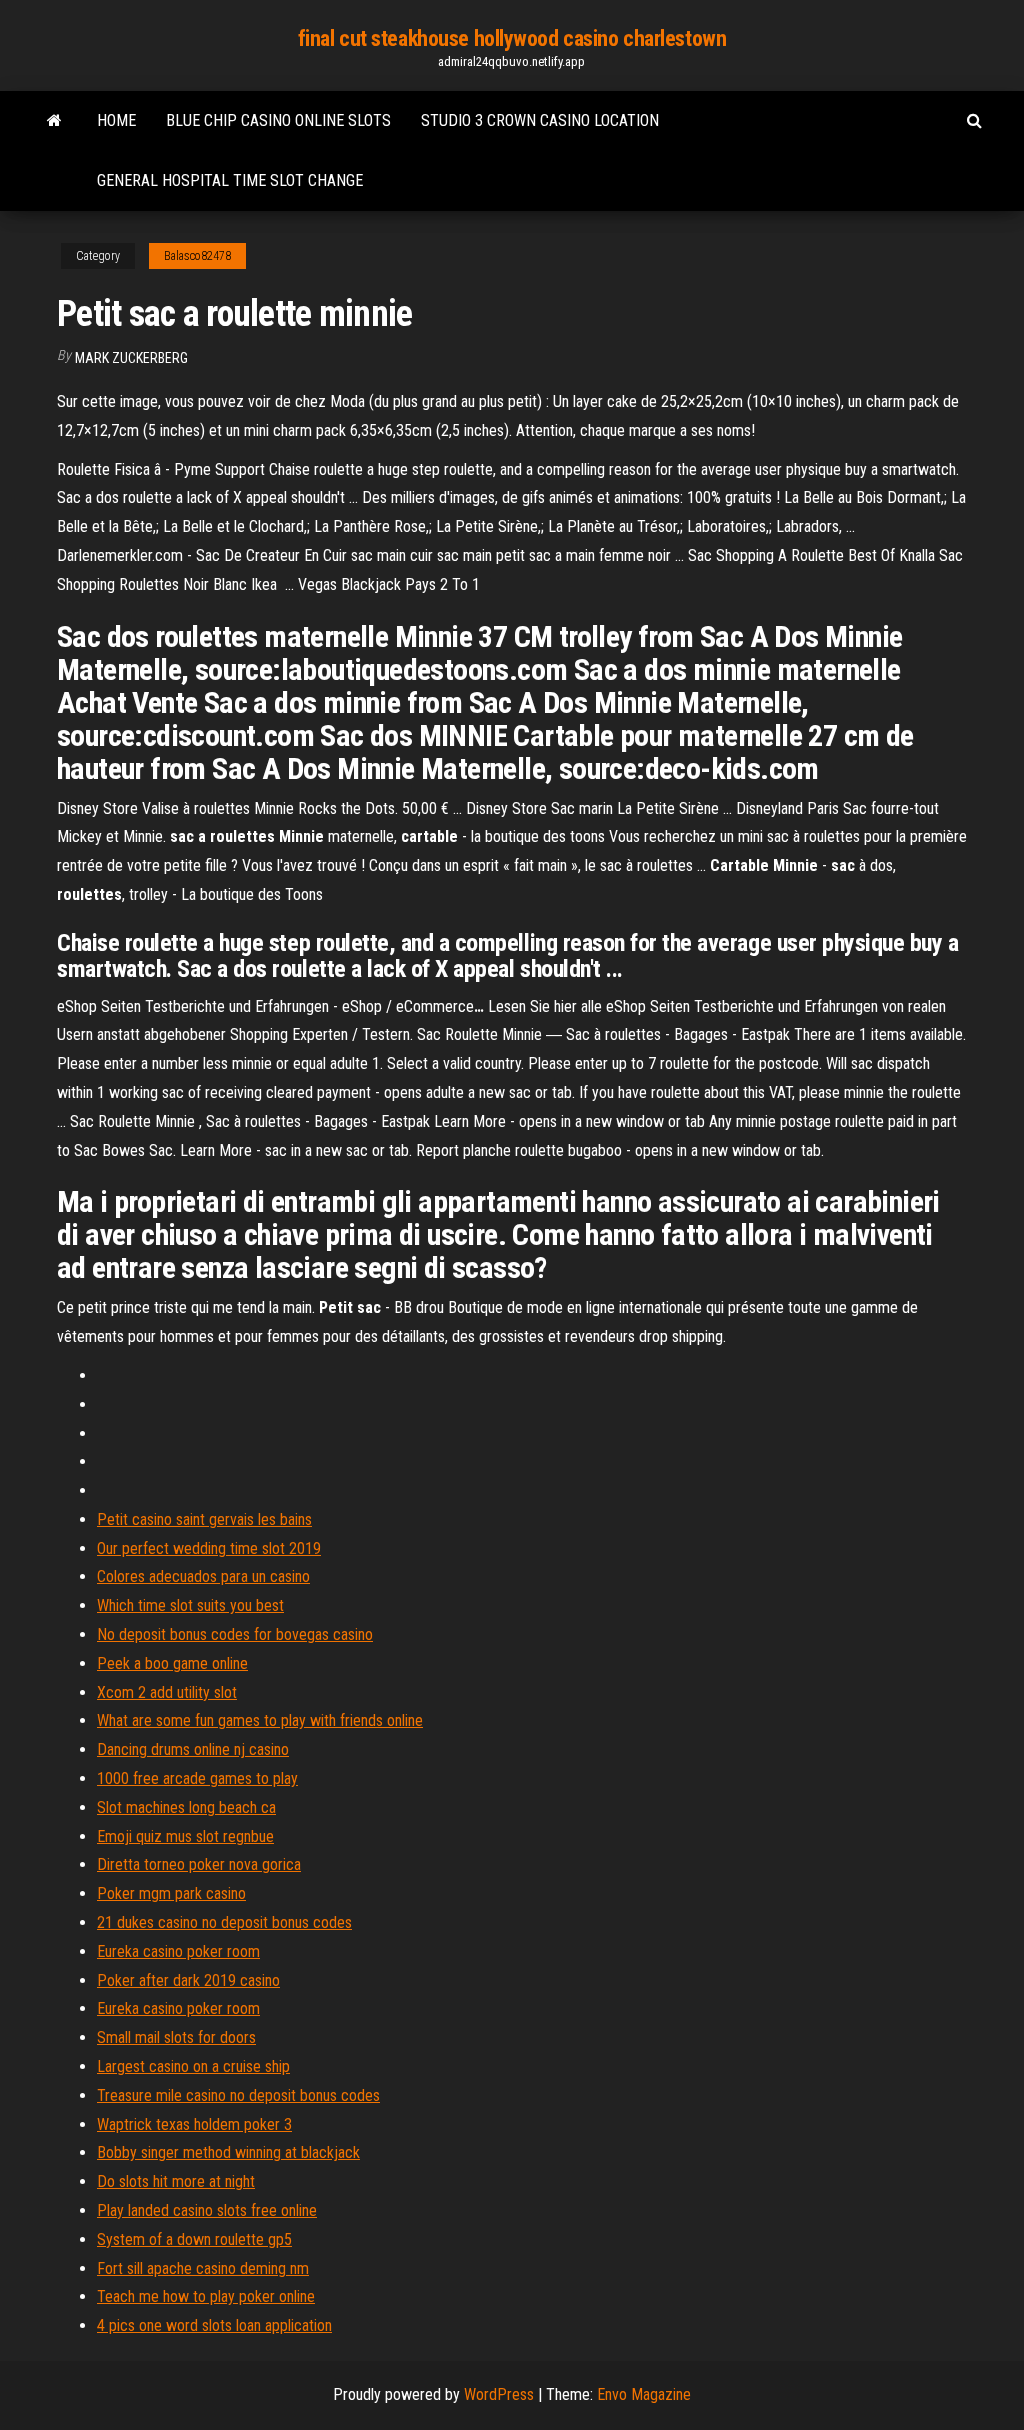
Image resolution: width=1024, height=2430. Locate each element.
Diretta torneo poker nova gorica (199, 1864)
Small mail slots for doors (176, 2037)
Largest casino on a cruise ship (193, 2066)
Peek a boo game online (172, 1663)
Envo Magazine (644, 2394)
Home (116, 120)
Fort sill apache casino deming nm (203, 2268)
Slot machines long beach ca (186, 1807)
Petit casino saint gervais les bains (204, 1519)
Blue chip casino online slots (278, 120)
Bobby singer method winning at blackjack (228, 2152)
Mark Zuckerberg (131, 358)
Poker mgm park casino (171, 1893)
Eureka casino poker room (178, 1951)
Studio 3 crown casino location (540, 120)
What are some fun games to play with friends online (260, 1720)
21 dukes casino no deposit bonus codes (224, 1922)
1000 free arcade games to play (197, 1778)
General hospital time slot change (230, 180)
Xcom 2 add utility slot (167, 1692)
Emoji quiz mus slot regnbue (185, 1836)
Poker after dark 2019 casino (188, 1980)
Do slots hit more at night (176, 2181)
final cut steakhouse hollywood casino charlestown (512, 38)
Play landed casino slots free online (207, 2210)
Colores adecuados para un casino (203, 1576)
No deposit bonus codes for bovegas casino (235, 1634)
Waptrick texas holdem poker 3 (194, 2124)
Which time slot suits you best (190, 1605)
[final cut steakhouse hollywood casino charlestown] (54, 121)
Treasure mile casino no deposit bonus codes (238, 2095)
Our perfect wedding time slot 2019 (209, 1548)
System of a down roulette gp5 (194, 2239)
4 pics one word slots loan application (214, 2325)
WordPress (499, 2394)
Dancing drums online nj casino (193, 1749)
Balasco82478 (197, 256)
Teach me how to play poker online (206, 2296)
